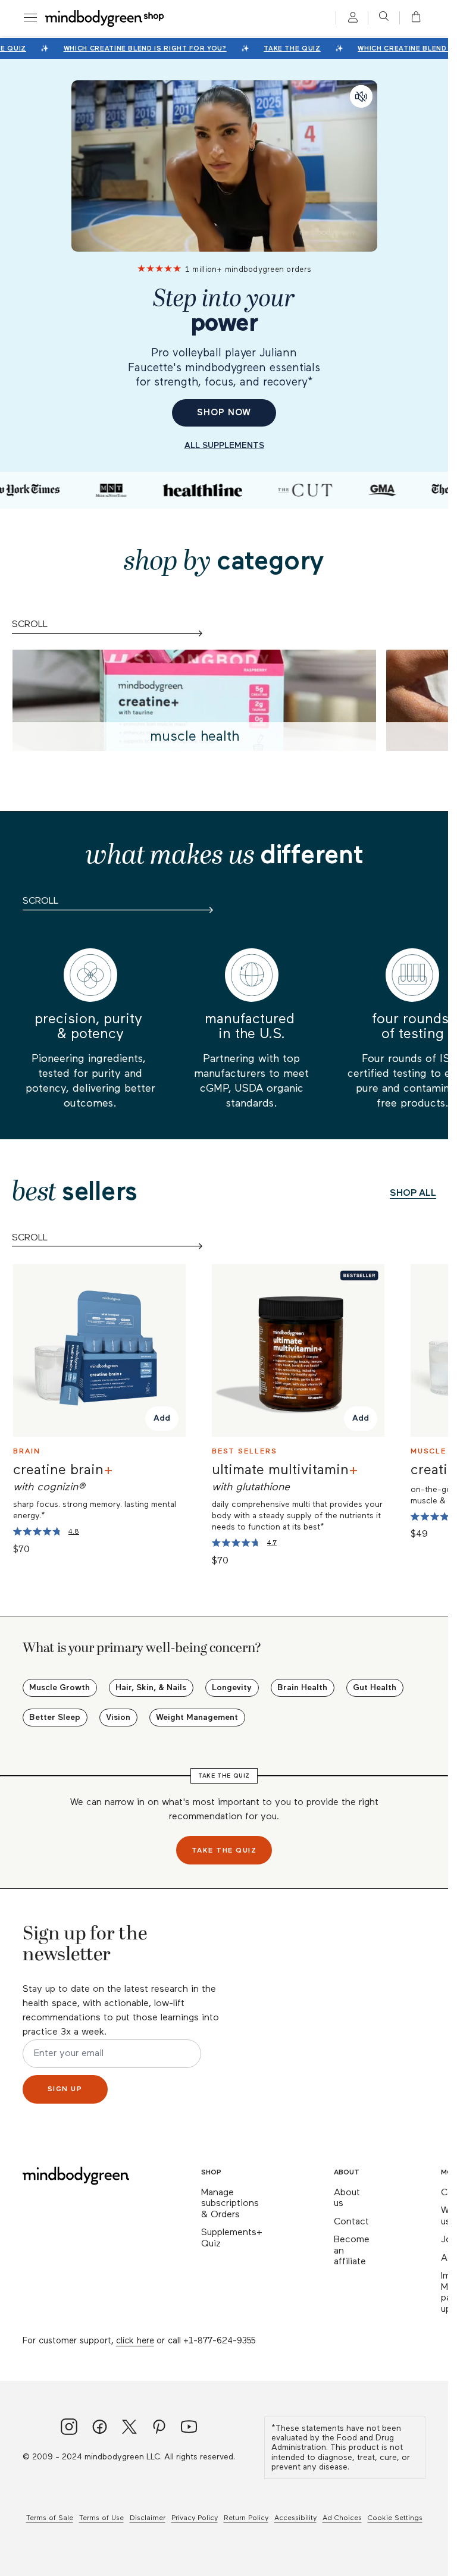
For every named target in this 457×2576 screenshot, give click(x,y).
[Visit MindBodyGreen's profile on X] (129, 2428)
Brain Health (302, 1688)
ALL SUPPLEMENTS (224, 446)
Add (162, 1419)
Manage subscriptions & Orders (230, 2204)
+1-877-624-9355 (219, 2341)
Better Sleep (55, 1718)
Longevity (232, 1688)
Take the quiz (224, 1851)
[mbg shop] (105, 18)
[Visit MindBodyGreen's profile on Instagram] (69, 2428)
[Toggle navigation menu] (30, 18)
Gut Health (375, 1688)
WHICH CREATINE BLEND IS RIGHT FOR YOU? (140, 48)
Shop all (413, 1193)
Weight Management (197, 1718)
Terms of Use (101, 2518)
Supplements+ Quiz (232, 2238)
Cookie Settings (395, 2518)
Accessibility (295, 2518)
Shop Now (224, 413)
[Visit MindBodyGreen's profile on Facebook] (100, 2428)
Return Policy (246, 2518)
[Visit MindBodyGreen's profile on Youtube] (189, 2428)
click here (135, 2341)
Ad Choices (342, 2518)
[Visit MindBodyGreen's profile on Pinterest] (159, 2428)
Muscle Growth (60, 1688)
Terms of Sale (50, 2518)
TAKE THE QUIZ (287, 48)
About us (347, 2199)
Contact (351, 2222)
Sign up (65, 2089)
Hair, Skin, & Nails (151, 1688)
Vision (118, 1718)
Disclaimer (148, 2518)
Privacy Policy (195, 2518)
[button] (412, 18)
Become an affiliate (352, 2251)
